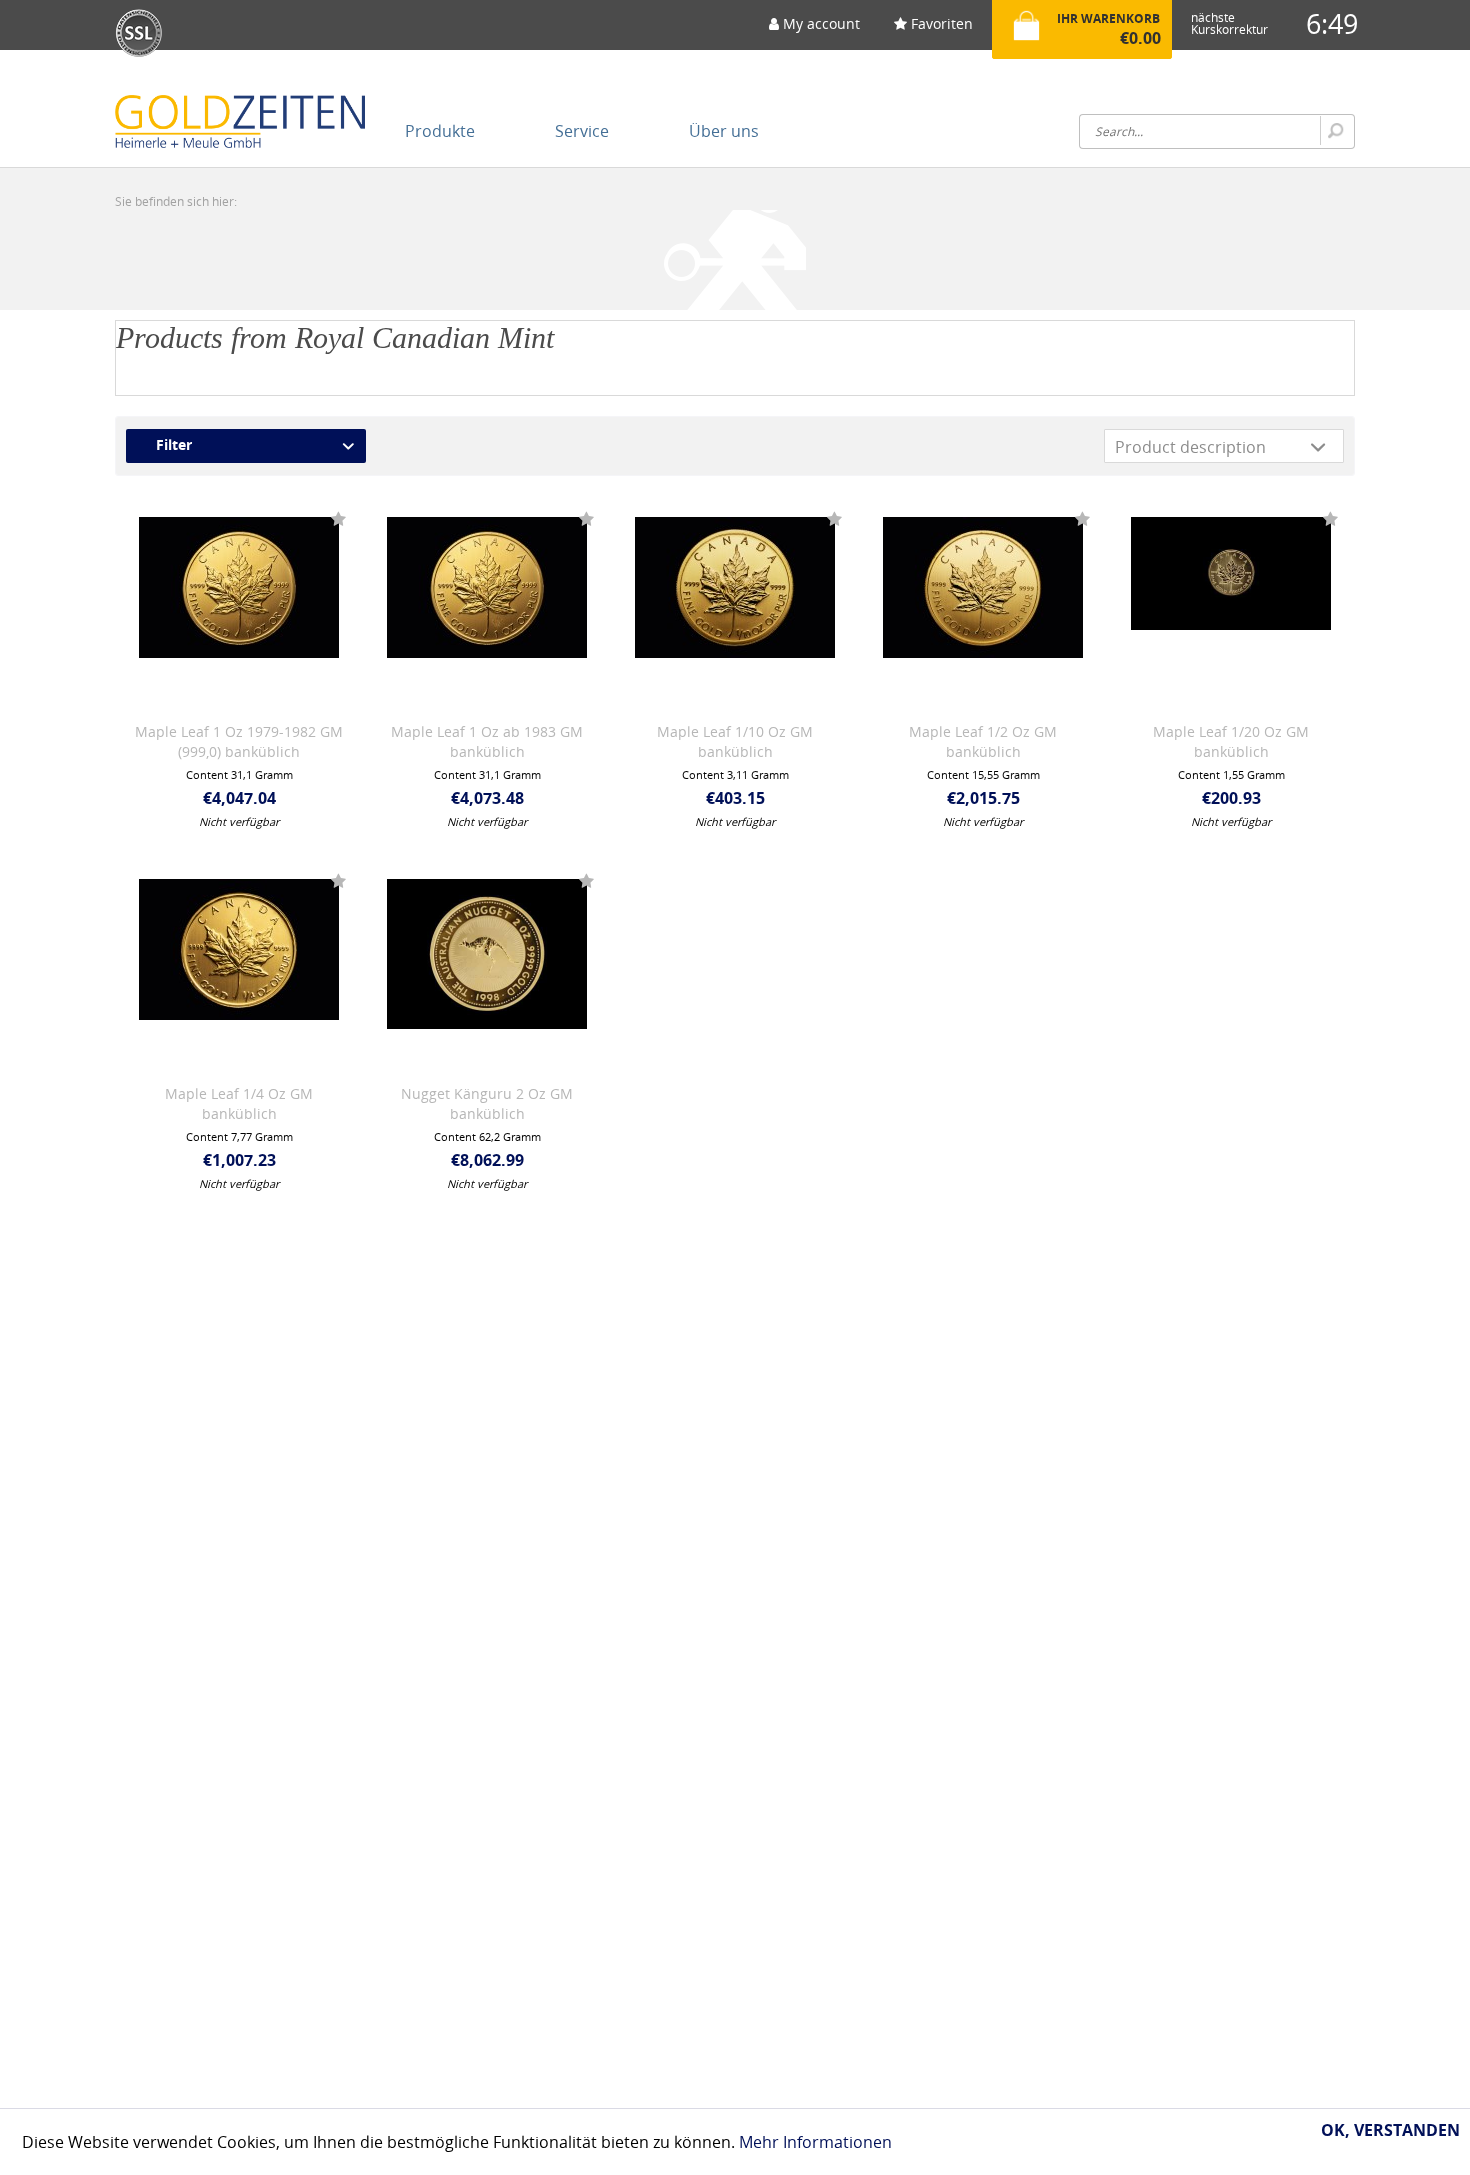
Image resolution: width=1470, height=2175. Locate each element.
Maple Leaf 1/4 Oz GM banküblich (239, 1103)
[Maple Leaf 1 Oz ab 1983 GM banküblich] (487, 607)
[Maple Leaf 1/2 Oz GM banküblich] (983, 607)
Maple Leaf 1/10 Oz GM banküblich (735, 741)
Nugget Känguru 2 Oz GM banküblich (487, 1103)
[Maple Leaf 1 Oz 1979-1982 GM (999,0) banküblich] (239, 607)
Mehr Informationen (815, 2142)
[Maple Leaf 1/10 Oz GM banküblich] (735, 607)
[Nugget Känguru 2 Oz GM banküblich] (487, 969)
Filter (174, 444)
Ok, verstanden (1390, 2130)
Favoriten (940, 23)
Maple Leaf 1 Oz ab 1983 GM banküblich (487, 741)
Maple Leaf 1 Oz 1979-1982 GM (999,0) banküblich (239, 741)
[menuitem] (814, 30)
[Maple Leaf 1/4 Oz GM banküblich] (239, 969)
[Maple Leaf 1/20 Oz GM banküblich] (1231, 607)
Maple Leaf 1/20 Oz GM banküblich (1231, 741)
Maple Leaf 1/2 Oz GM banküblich (983, 741)
